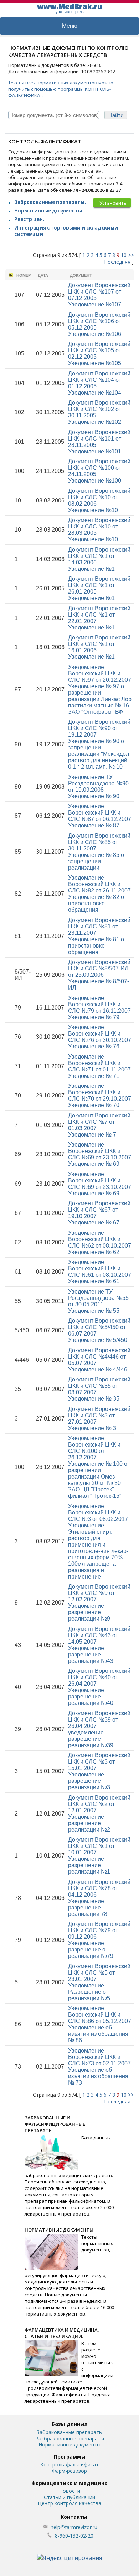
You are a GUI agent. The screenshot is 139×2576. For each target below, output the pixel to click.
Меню (70, 26)
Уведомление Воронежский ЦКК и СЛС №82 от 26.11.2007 (99, 894)
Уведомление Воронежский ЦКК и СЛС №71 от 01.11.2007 (99, 1066)
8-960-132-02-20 (74, 2536)
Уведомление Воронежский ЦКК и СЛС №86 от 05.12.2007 (100, 2024)
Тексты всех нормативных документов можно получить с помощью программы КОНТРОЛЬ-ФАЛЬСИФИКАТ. (61, 89)
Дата (43, 275)
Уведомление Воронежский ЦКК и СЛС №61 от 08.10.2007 (100, 1272)
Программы (70, 2457)
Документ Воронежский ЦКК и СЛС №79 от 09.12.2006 (99, 1940)
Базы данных (69, 2424)
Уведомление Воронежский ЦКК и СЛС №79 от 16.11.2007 (99, 1008)
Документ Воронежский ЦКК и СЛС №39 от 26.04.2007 (99, 1729)
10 (124, 255)
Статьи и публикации (69, 2497)
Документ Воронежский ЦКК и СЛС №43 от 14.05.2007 (99, 1645)
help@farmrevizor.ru (74, 2527)
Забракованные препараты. (50, 202)
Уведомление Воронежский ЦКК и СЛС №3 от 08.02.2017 (98, 1541)
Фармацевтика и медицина (69, 2483)
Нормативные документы (48, 211)
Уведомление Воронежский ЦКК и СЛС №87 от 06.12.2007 (100, 816)
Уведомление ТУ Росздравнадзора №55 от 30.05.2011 (98, 1301)
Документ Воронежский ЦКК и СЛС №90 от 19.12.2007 (99, 744)
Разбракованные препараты (70, 2438)
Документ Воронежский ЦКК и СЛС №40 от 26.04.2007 (99, 1687)
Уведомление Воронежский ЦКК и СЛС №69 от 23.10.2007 (100, 1154)
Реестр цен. (29, 219)
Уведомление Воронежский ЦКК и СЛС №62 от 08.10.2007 (100, 1242)
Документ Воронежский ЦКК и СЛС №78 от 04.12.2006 (99, 1898)
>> (131, 255)
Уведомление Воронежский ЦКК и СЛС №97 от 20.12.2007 (100, 689)
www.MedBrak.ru (69, 8)
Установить (113, 203)
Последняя (117, 262)
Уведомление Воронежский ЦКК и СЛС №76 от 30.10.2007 (100, 1037)
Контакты (74, 2517)
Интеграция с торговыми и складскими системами (66, 231)
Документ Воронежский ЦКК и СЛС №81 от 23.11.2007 (99, 936)
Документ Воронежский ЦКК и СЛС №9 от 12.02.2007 (99, 1603)
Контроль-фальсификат (69, 2464)
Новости (70, 2491)
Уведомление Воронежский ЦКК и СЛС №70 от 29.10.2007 (100, 1095)
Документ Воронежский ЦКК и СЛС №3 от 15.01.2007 (99, 1771)
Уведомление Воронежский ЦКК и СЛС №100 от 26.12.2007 (98, 1467)
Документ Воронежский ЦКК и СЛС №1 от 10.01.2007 (99, 1856)
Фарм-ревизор (69, 2471)
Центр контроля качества (69, 2503)
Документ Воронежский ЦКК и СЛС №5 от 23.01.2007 (99, 1982)
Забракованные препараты (70, 2432)
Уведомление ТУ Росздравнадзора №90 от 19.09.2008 (98, 787)
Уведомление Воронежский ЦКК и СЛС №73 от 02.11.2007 (99, 2067)
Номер (24, 275)
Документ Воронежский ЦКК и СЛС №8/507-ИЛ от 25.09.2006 (99, 975)
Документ (81, 275)
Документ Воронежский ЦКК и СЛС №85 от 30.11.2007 (99, 852)
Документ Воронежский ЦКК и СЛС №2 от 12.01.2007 (99, 1814)
